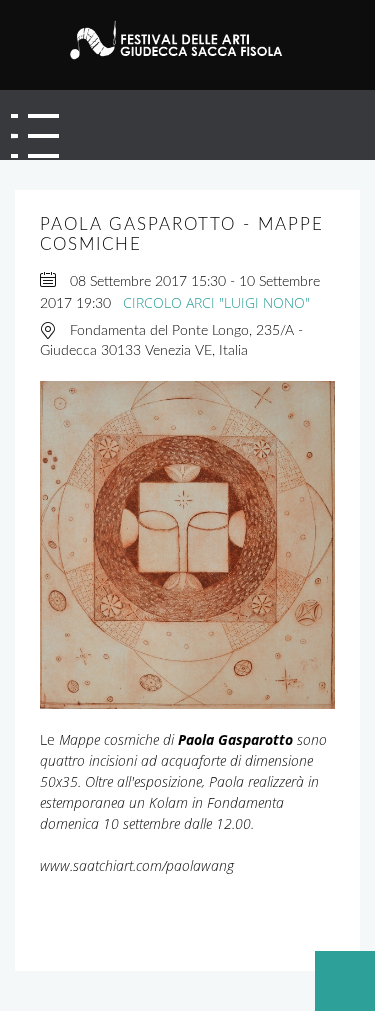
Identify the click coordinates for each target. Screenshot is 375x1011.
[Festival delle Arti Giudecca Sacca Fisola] (183, 40)
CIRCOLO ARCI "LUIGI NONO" (216, 302)
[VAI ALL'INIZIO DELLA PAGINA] (345, 981)
